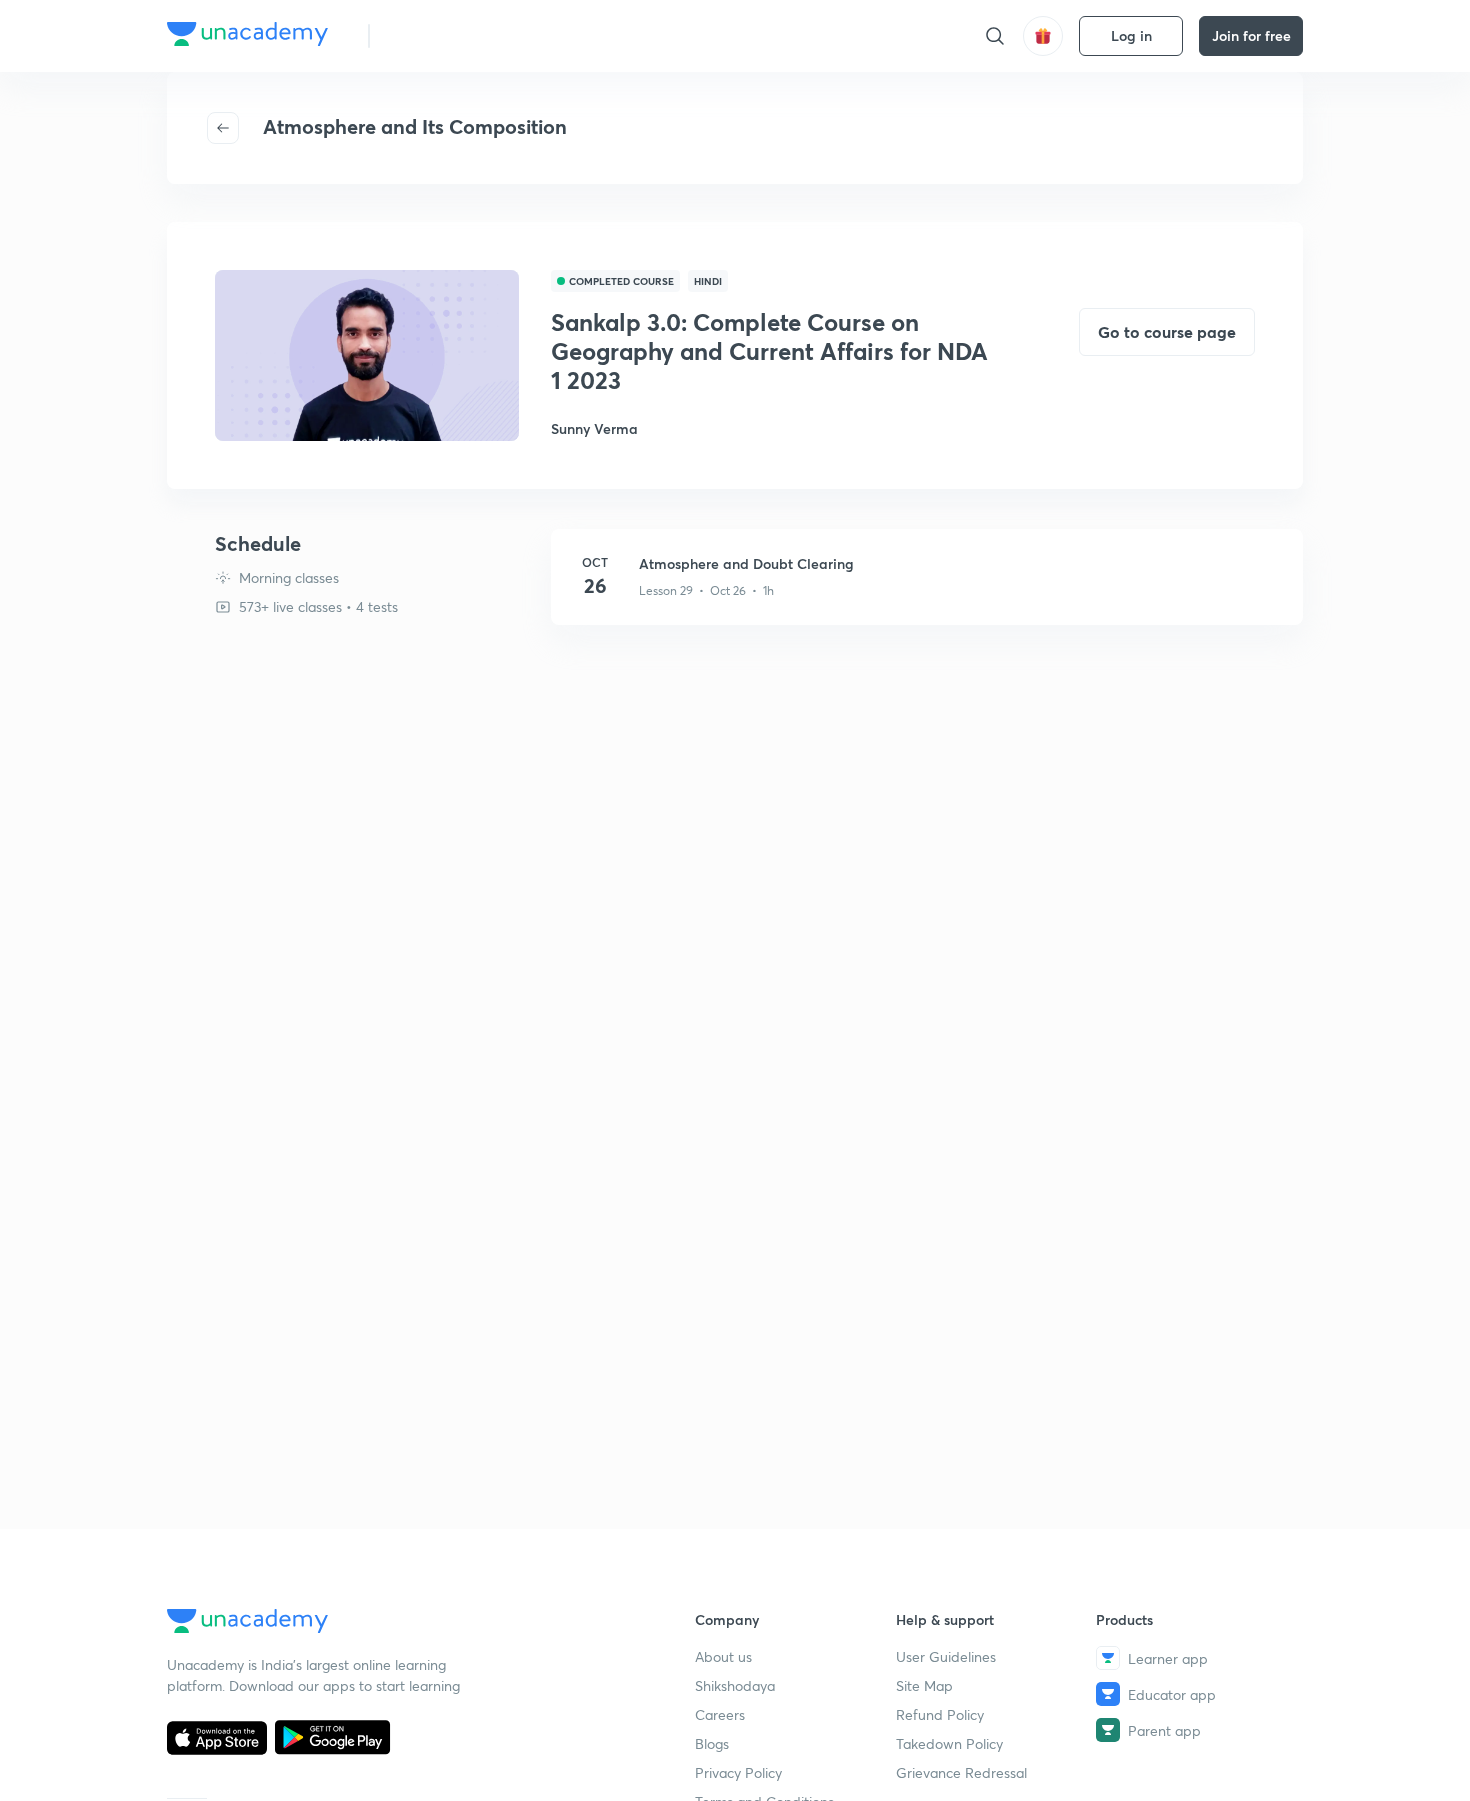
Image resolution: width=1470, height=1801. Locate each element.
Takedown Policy (949, 1743)
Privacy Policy (738, 1772)
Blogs (712, 1743)
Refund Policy (940, 1714)
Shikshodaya (735, 1685)
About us (723, 1656)
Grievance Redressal (961, 1772)
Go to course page (1167, 331)
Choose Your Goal (473, 35)
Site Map (924, 1685)
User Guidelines (946, 1656)
